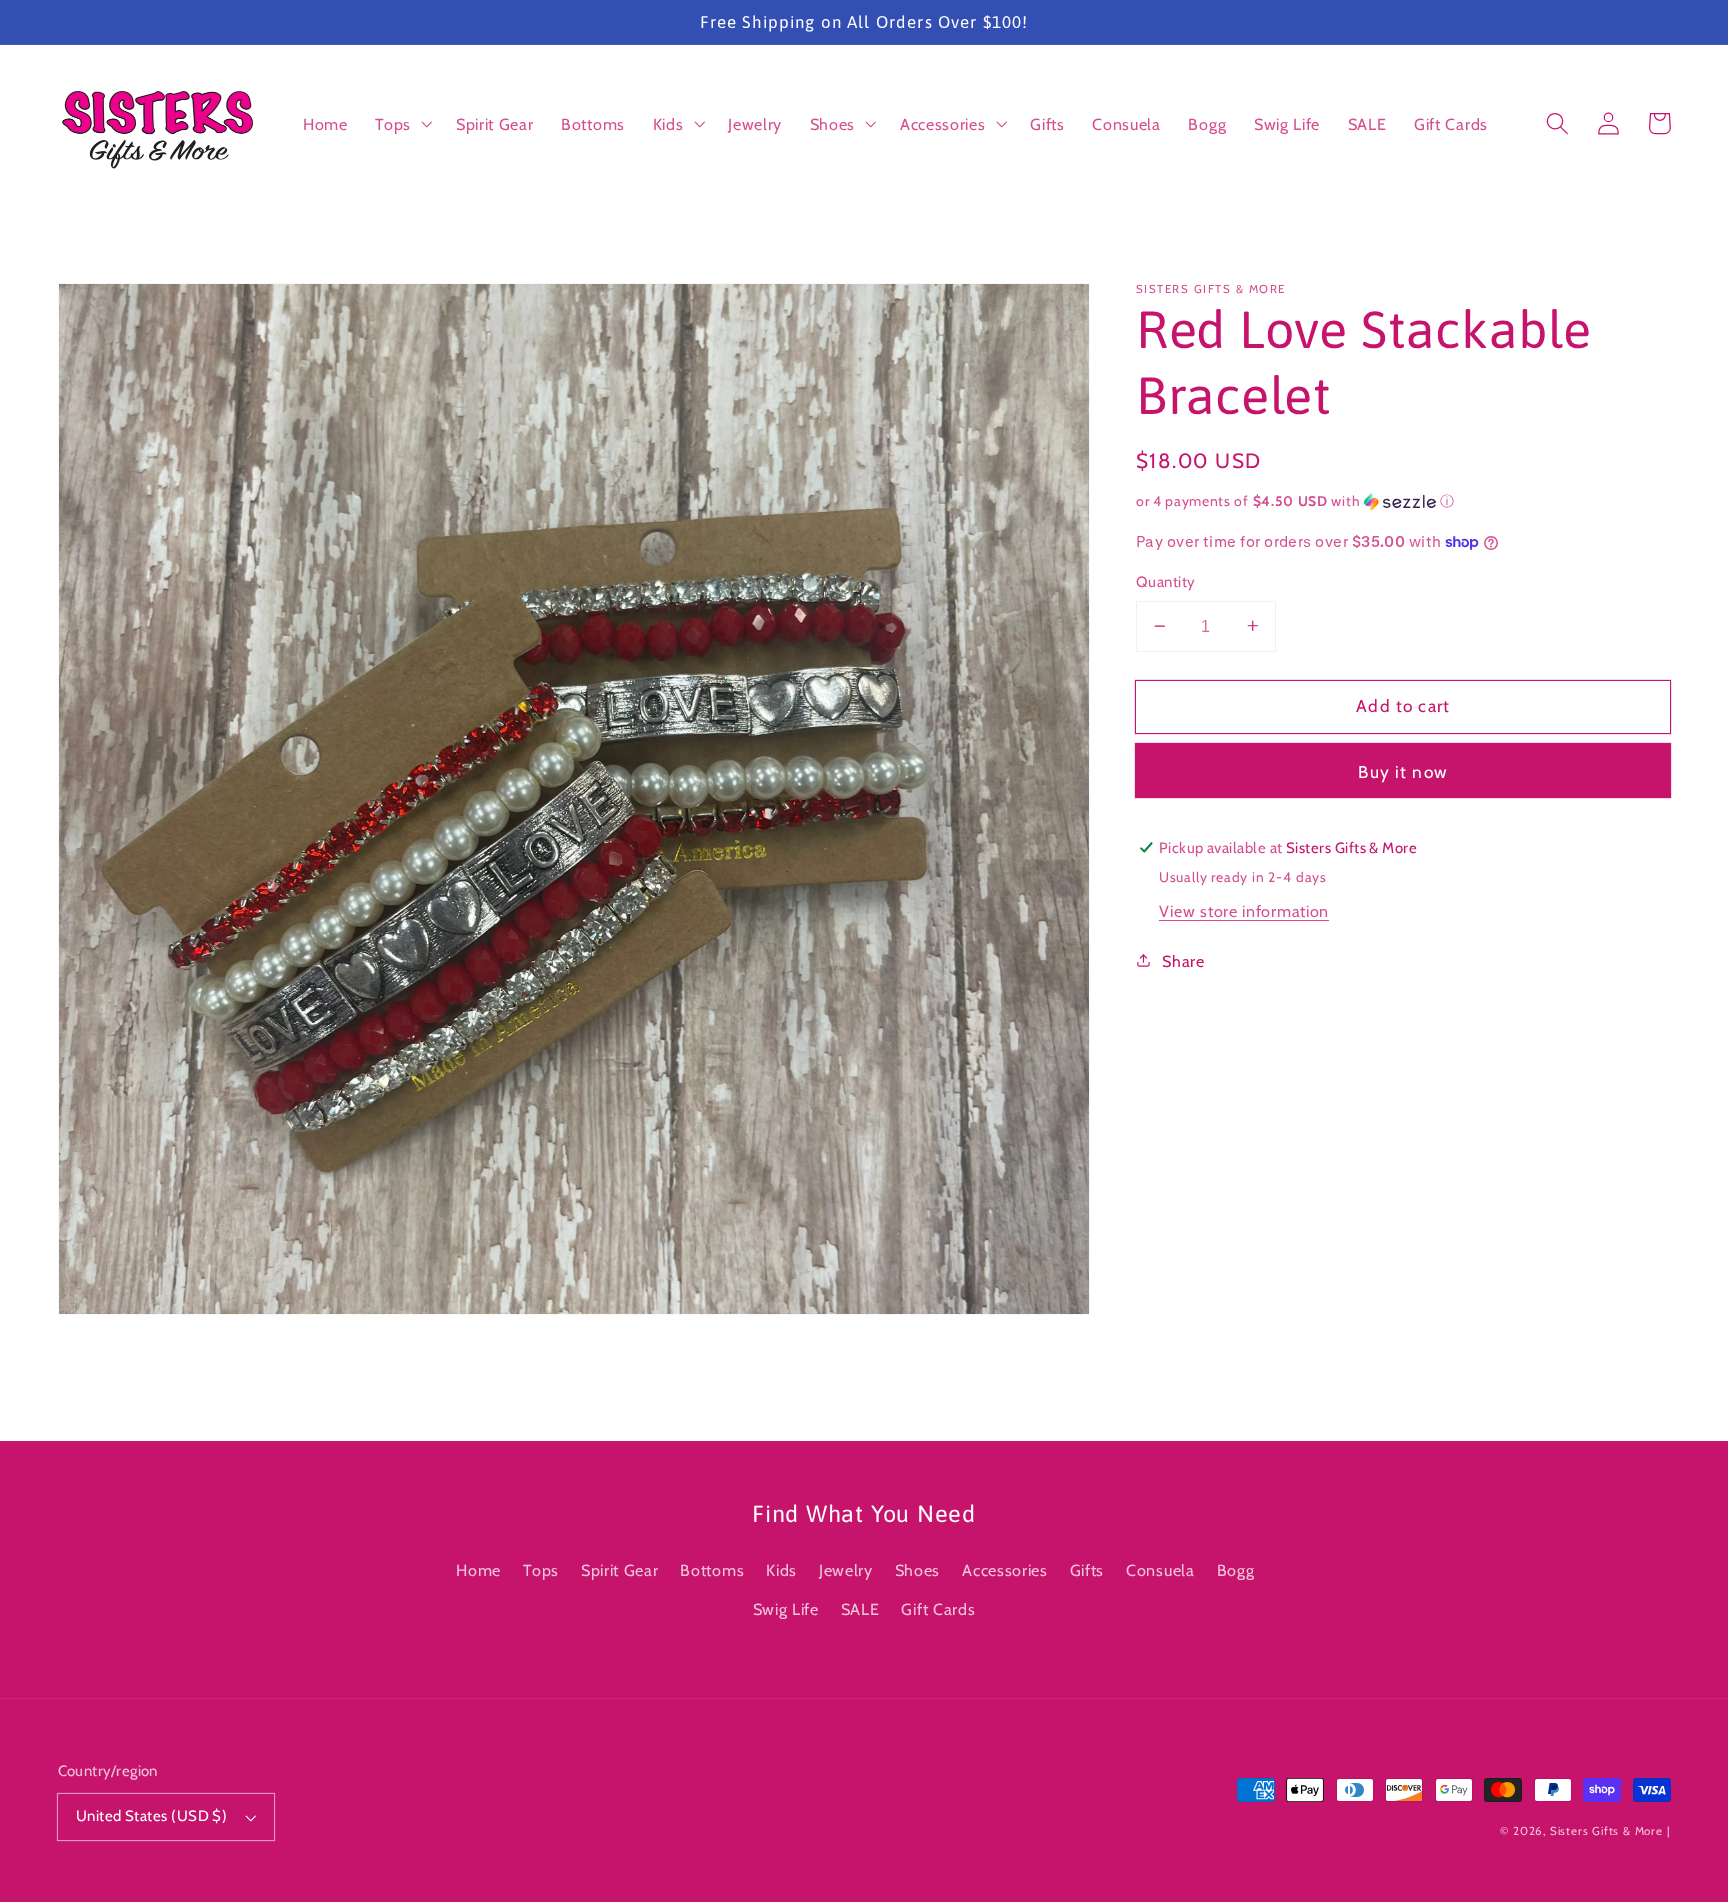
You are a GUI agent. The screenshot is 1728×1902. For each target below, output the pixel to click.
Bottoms (712, 1570)
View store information (1244, 910)
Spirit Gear (620, 1570)
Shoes (917, 1570)
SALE (860, 1609)
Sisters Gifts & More (1606, 1831)
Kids (781, 1570)
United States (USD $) (152, 1816)
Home (478, 1570)
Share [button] (1183, 960)
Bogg (1236, 1570)
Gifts (1087, 1570)
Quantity (1166, 581)
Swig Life (786, 1609)
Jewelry (846, 1570)
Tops (541, 1570)
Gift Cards (938, 1609)
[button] (401, 124)
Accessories (1005, 1570)
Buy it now (1403, 770)
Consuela (1160, 1570)
